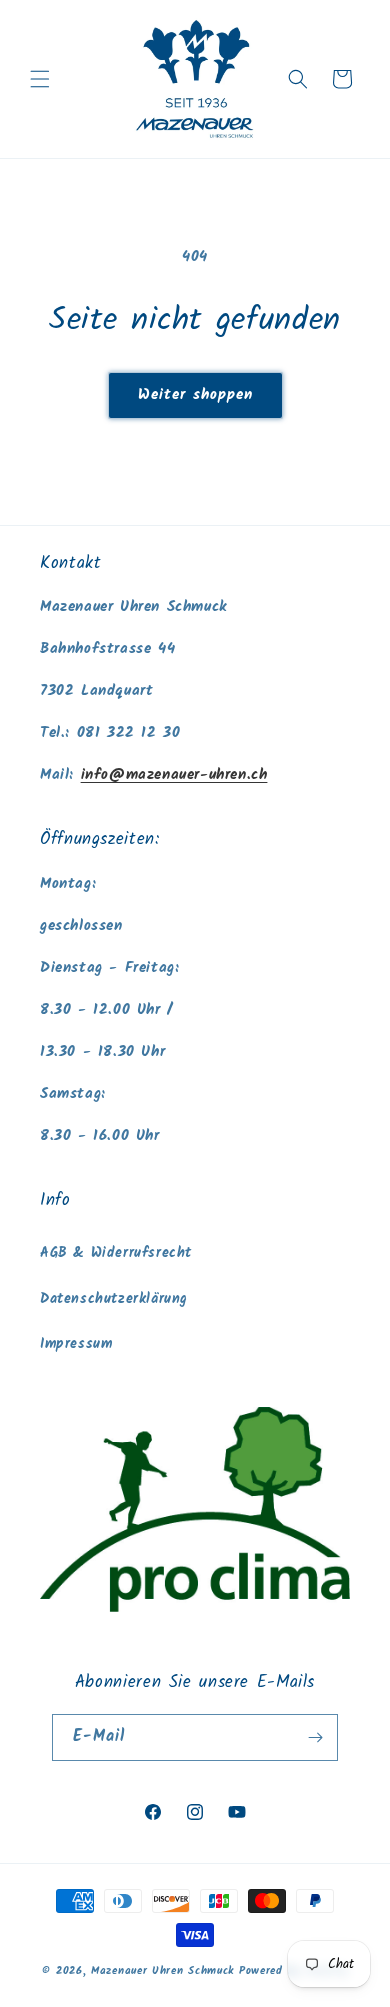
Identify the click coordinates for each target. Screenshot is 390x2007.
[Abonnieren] (315, 1737)
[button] (40, 79)
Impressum (76, 1344)
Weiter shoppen (195, 395)
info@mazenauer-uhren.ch (174, 775)
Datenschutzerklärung (114, 1299)
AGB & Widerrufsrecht (116, 1253)
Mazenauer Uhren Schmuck (162, 1971)
